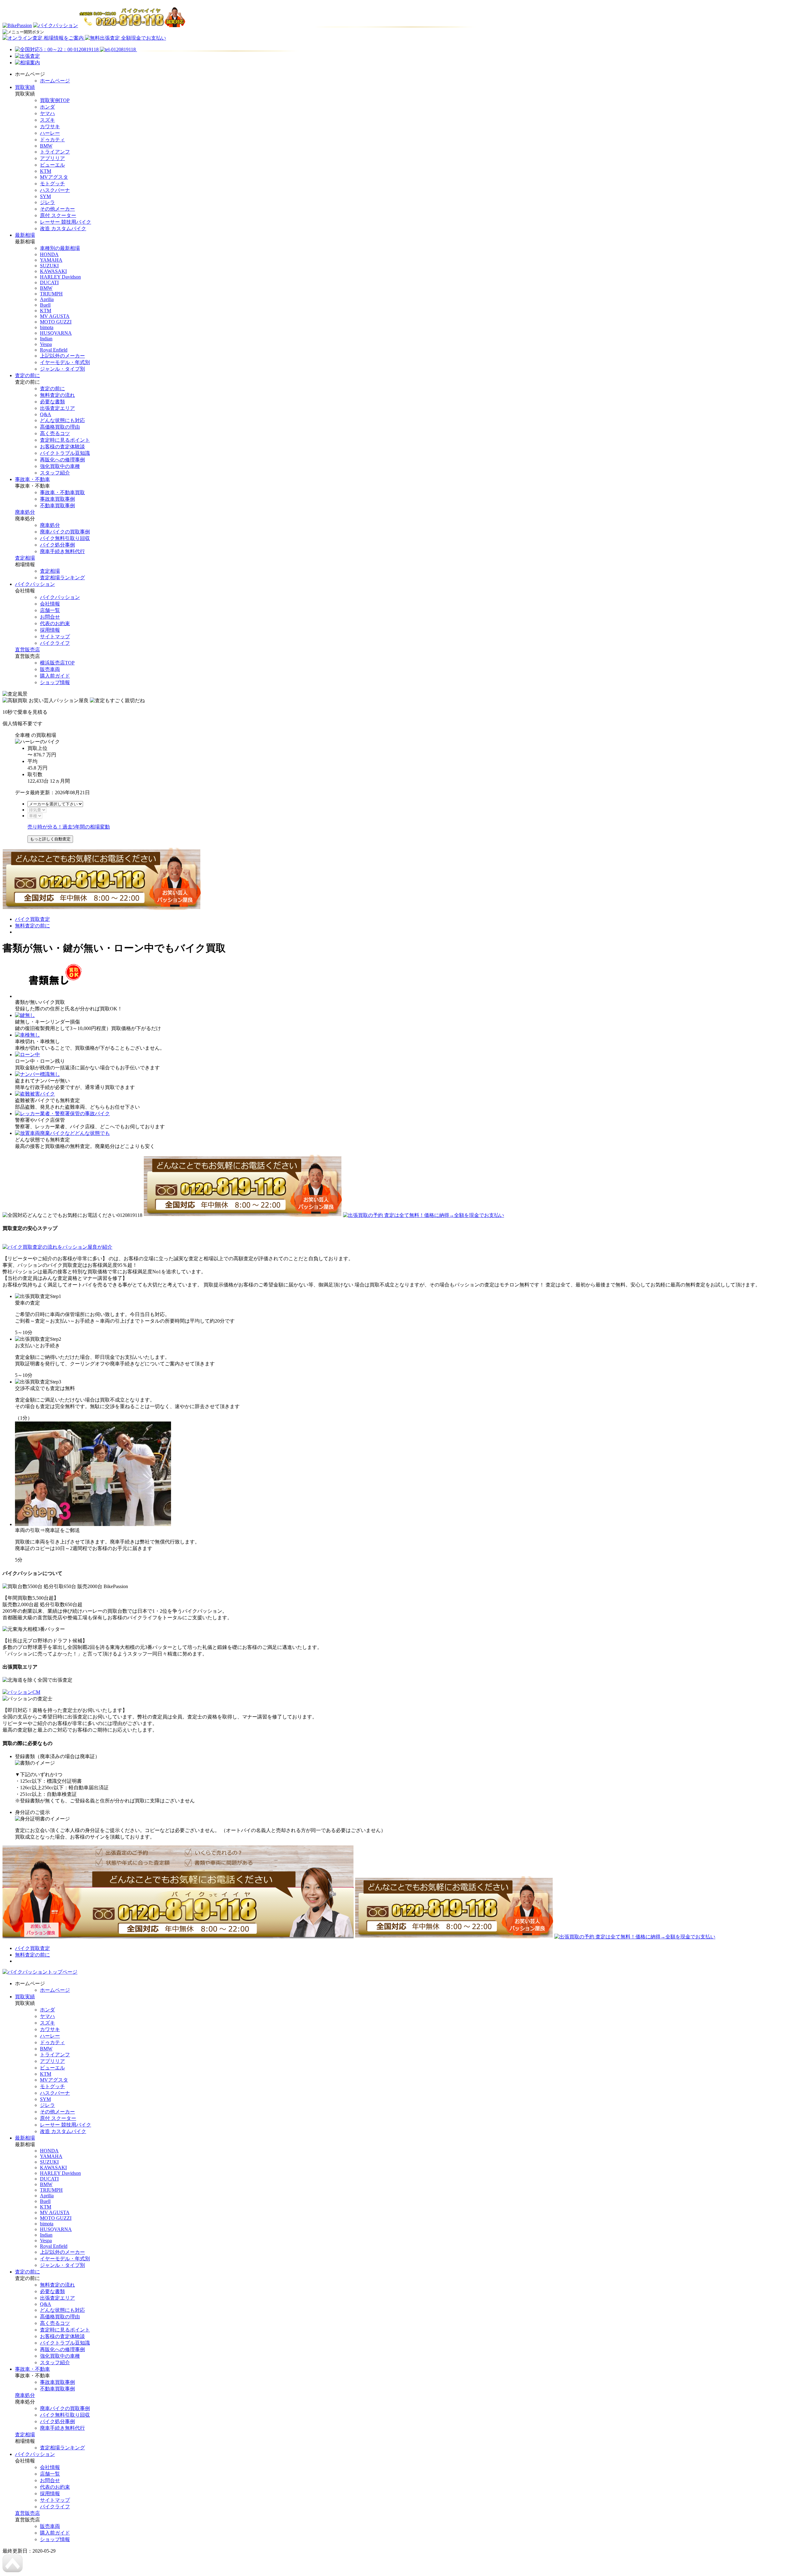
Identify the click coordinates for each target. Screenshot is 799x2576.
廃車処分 (25, 512)
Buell (45, 305)
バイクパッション (35, 584)
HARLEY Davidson (60, 277)
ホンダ (47, 107)
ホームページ (55, 81)
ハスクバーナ (55, 190)
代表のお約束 (55, 623)
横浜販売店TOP (57, 663)
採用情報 (50, 630)
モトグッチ (52, 184)
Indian (46, 339)
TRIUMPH (51, 294)
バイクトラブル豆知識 (65, 453)
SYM (45, 196)
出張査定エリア (57, 408)
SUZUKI (49, 266)
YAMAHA (51, 260)
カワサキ (50, 126)
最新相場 (25, 235)
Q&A (46, 414)
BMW (46, 146)
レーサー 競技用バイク (66, 222)
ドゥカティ (52, 140)
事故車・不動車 (32, 479)
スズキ (47, 120)
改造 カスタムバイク (63, 228)
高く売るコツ (55, 433)
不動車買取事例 (57, 505)
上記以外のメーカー (62, 356)
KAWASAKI (53, 271)
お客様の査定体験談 (62, 447)
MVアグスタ (54, 177)
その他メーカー (57, 209)
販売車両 (50, 669)
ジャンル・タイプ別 (62, 369)
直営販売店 (27, 650)
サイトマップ (55, 637)
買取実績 (25, 87)
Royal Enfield (54, 350)
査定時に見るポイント (65, 440)
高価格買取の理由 (60, 427)
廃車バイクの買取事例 (65, 532)
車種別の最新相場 (60, 248)
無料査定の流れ (57, 395)
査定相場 (25, 558)
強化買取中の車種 (60, 466)
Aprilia (47, 299)
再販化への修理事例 (62, 460)
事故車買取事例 (57, 499)
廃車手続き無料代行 (62, 551)
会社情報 (50, 604)
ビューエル (52, 165)
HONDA (49, 254)
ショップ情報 (55, 682)
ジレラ (47, 202)
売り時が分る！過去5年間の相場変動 (69, 827)
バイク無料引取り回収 (65, 538)
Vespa (46, 344)
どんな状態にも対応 (62, 420)
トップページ (62, 1972)
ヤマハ (47, 113)
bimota (47, 327)
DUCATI (49, 282)
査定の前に (27, 375)
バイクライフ (55, 643)
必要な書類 (52, 402)
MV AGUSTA (55, 316)
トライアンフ (55, 152)
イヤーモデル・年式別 (65, 362)
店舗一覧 (50, 610)
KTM (46, 171)
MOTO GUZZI (56, 322)
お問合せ (50, 617)
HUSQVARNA (56, 333)
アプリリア (52, 158)
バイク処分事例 (57, 545)
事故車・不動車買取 (62, 492)
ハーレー (50, 133)
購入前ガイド (55, 676)
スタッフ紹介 (55, 473)
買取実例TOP (55, 100)
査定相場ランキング (62, 578)
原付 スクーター (58, 215)
